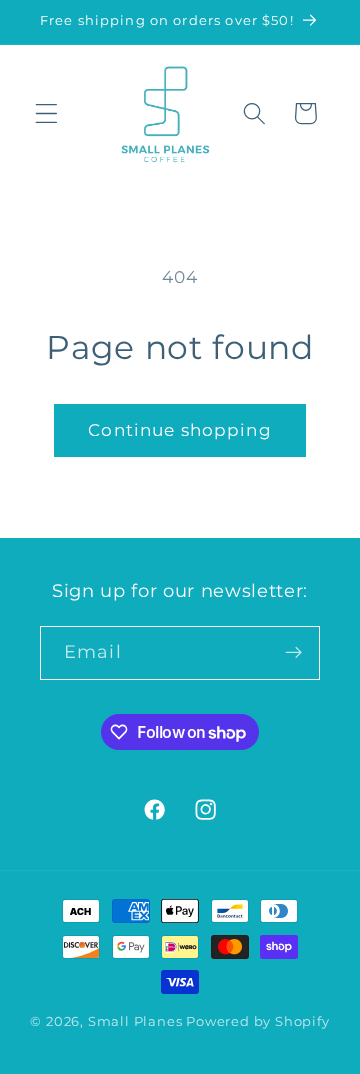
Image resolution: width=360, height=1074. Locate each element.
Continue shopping (180, 429)
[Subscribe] (293, 653)
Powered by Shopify (258, 1021)
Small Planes (135, 1021)
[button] (46, 113)
